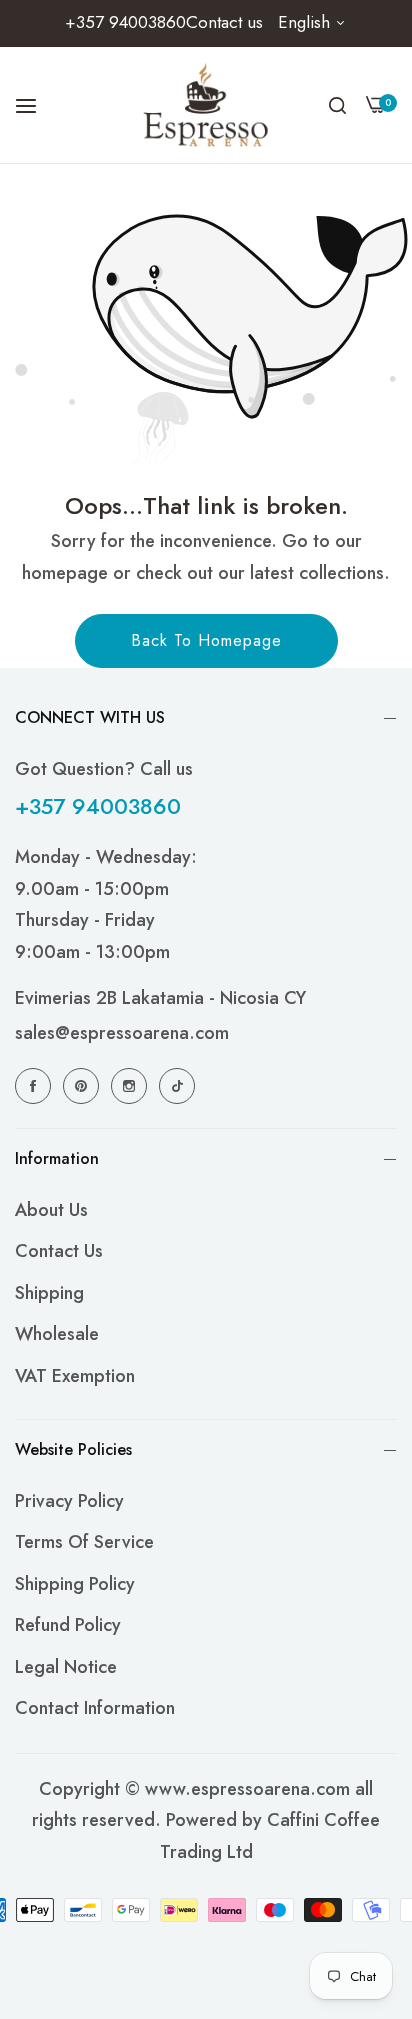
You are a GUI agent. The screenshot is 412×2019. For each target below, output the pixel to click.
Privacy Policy (69, 1501)
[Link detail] (36, 1085)
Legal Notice (66, 1667)
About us (51, 1210)
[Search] (337, 105)
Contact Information (95, 1708)
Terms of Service (84, 1542)
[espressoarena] (206, 105)
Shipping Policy (75, 1584)
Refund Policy (68, 1625)
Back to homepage (206, 640)
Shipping (49, 1293)
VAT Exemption (75, 1376)
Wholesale (57, 1334)
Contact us (59, 1251)
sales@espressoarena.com (122, 1033)
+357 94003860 (98, 806)
